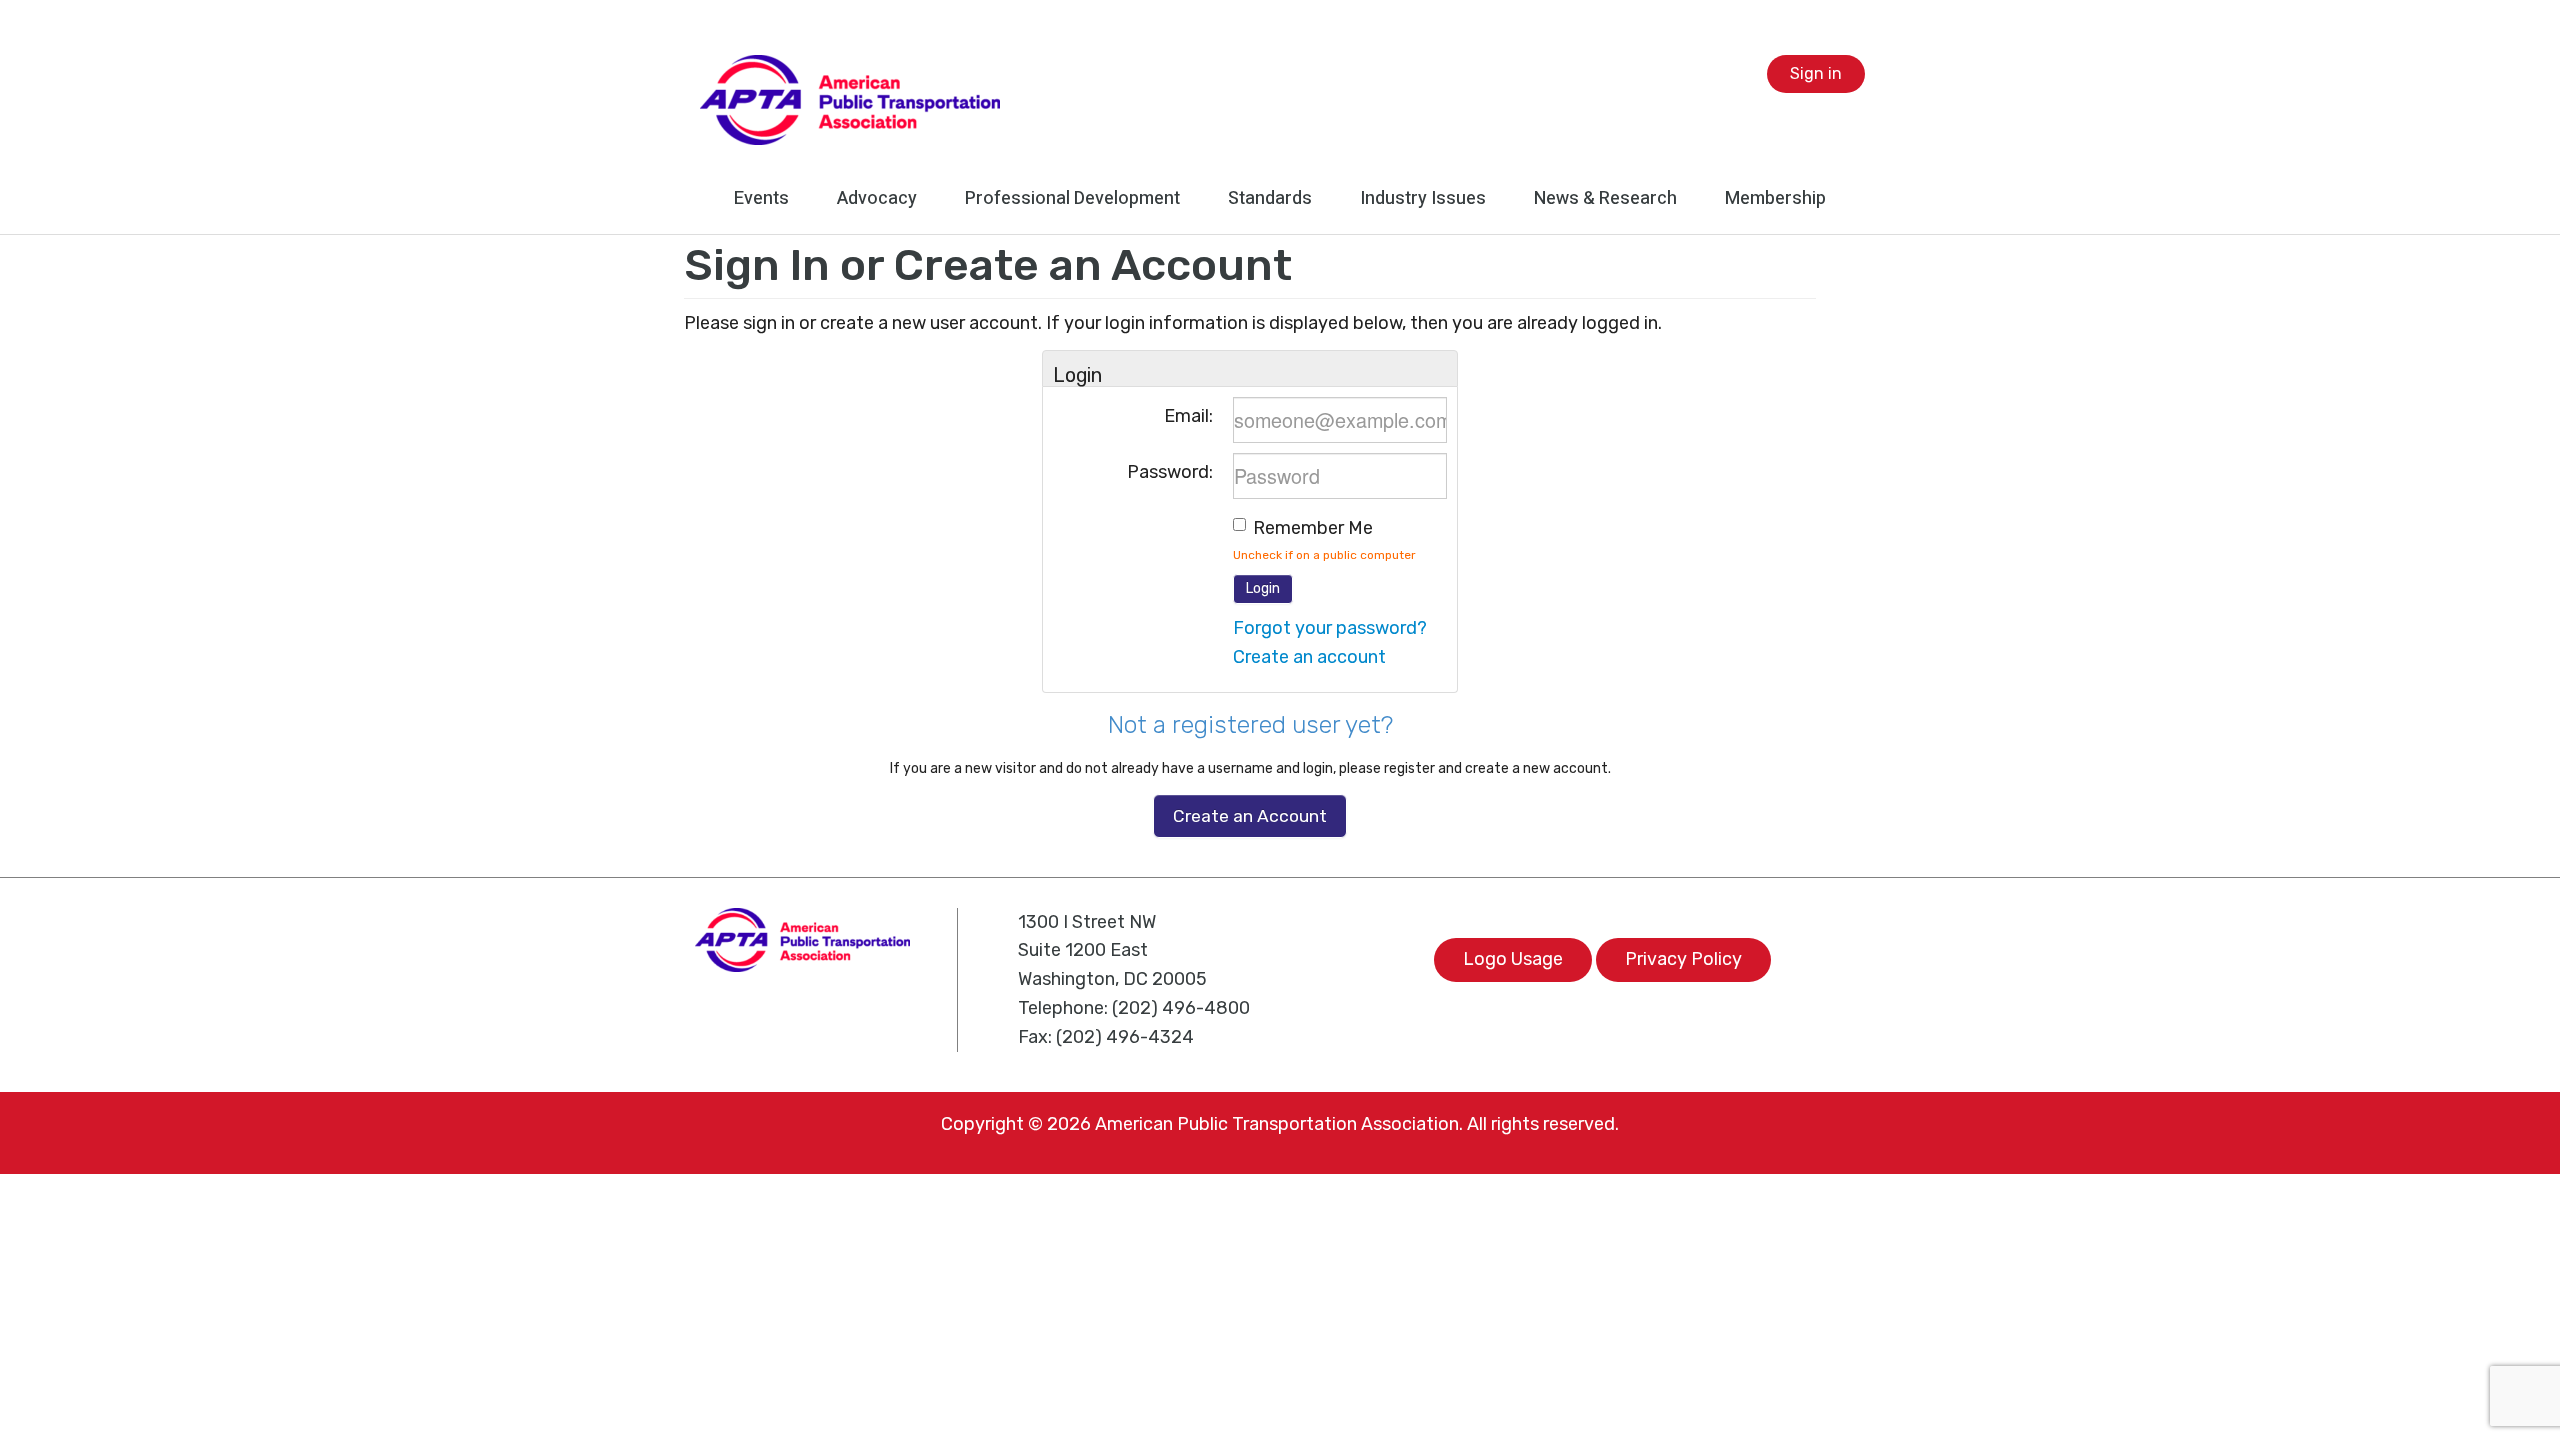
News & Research (1605, 198)
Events (761, 198)
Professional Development (1072, 198)
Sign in (1816, 73)
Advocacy (877, 198)
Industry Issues (1423, 198)
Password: (1170, 472)
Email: (1188, 416)
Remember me (1313, 528)
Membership (1775, 198)
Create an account (1309, 657)
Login (1263, 588)
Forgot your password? (1330, 628)
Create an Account (1250, 816)
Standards (1270, 198)
